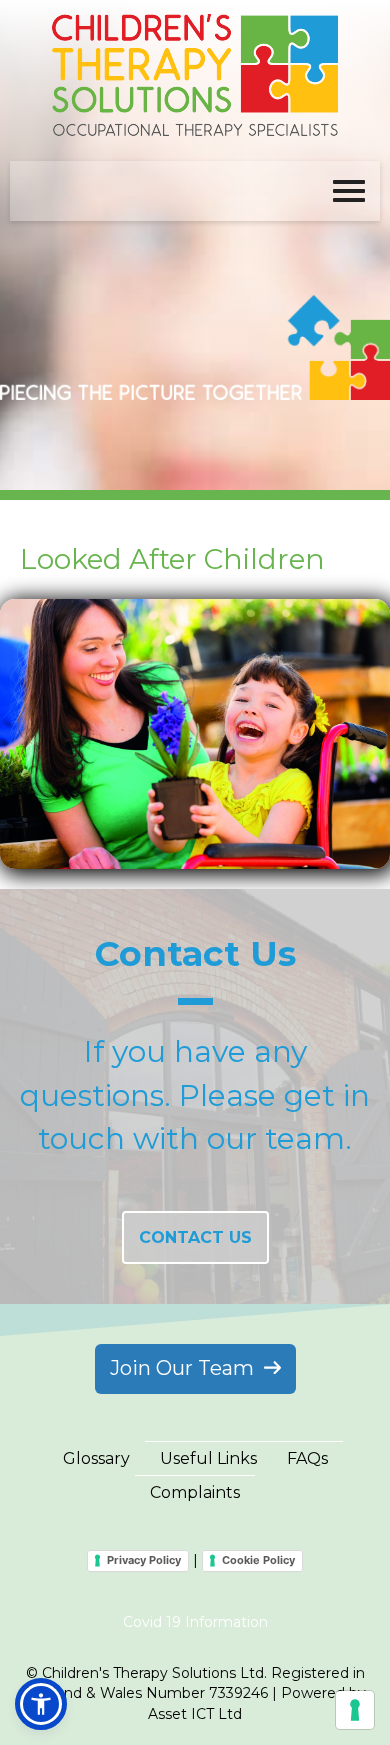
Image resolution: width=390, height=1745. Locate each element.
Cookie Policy (258, 1560)
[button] (41, 1704)
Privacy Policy (144, 1560)
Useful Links (208, 1458)
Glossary (96, 1458)
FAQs (307, 1458)
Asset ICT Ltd (195, 1714)
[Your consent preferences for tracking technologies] (355, 1710)
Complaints (195, 1492)
